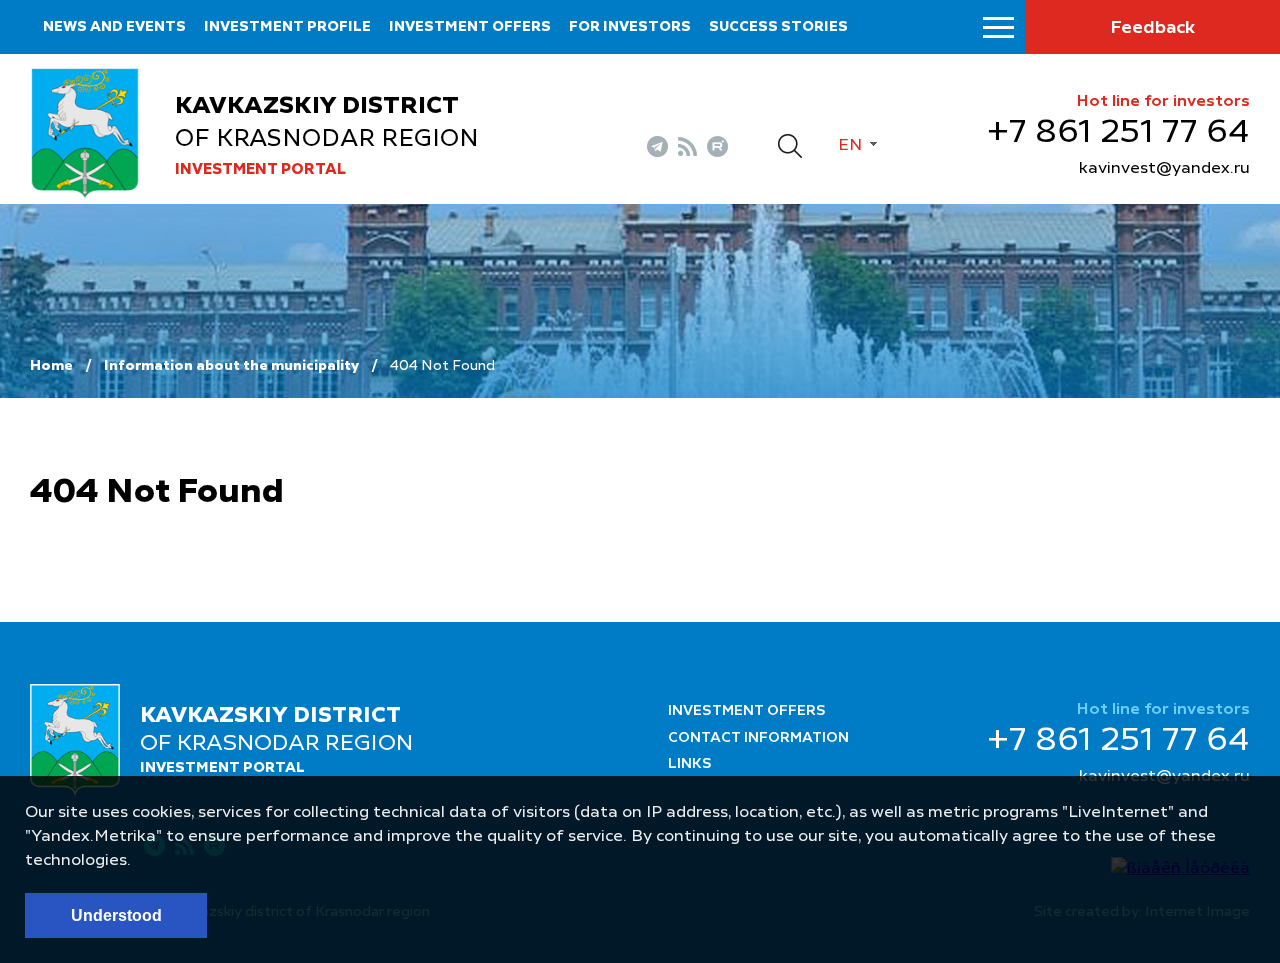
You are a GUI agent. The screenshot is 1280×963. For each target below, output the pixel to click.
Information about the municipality (231, 366)
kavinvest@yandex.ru (1164, 169)
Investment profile (287, 27)
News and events (114, 27)
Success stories (778, 27)
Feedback (1152, 28)
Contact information (758, 738)
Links (690, 764)
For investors (630, 27)
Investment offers (470, 27)
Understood (116, 915)
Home (51, 366)
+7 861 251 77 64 (1118, 133)
